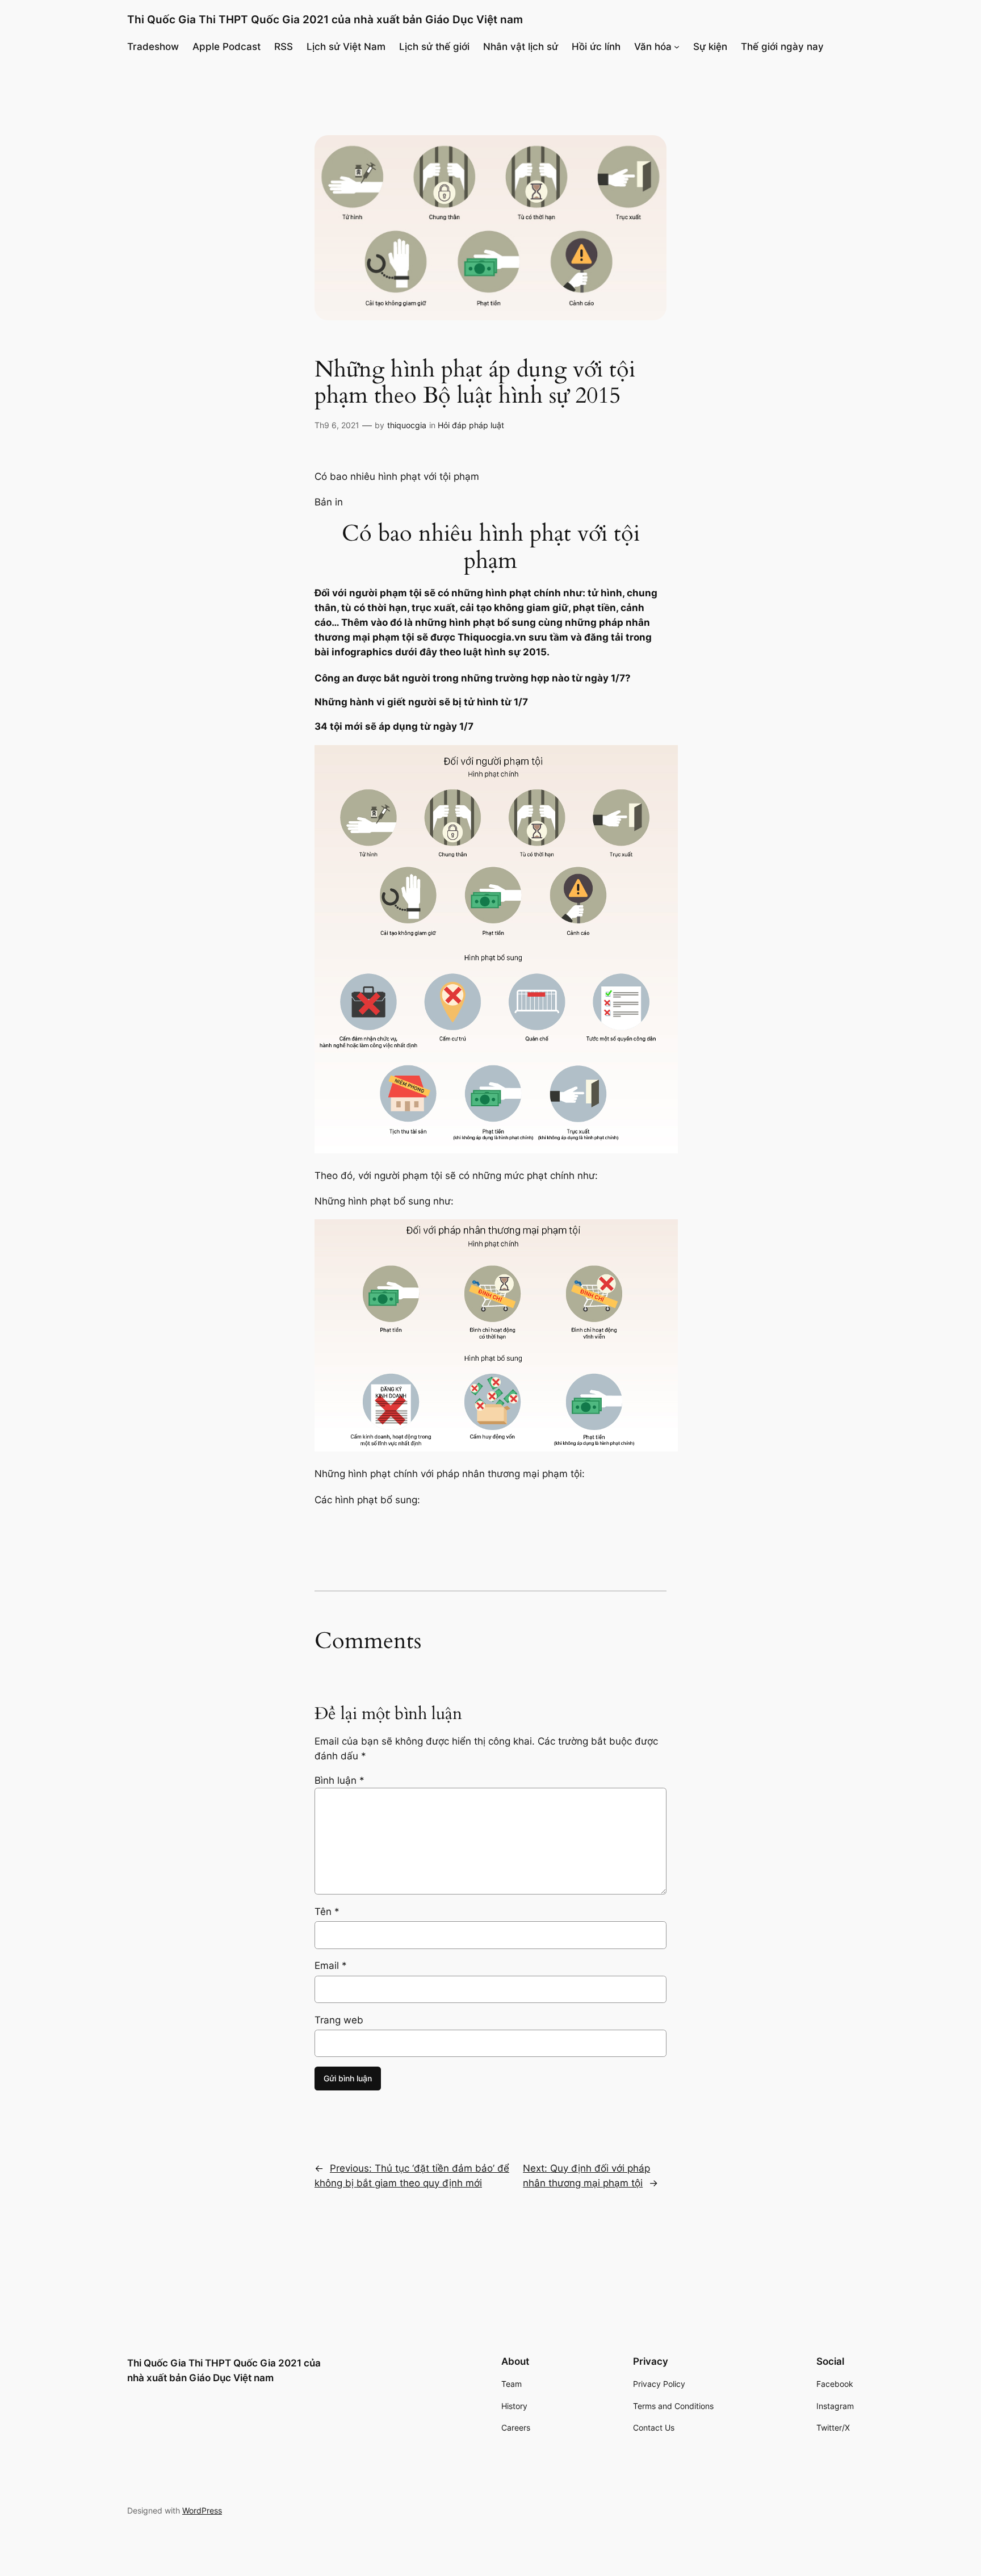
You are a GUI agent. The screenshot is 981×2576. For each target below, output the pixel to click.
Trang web (339, 2020)
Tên (327, 1912)
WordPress (202, 2510)
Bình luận (339, 1780)
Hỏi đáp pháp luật (471, 425)
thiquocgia (407, 425)
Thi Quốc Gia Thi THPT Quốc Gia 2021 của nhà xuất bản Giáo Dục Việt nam (325, 19)
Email (331, 1966)
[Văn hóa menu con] (677, 47)
